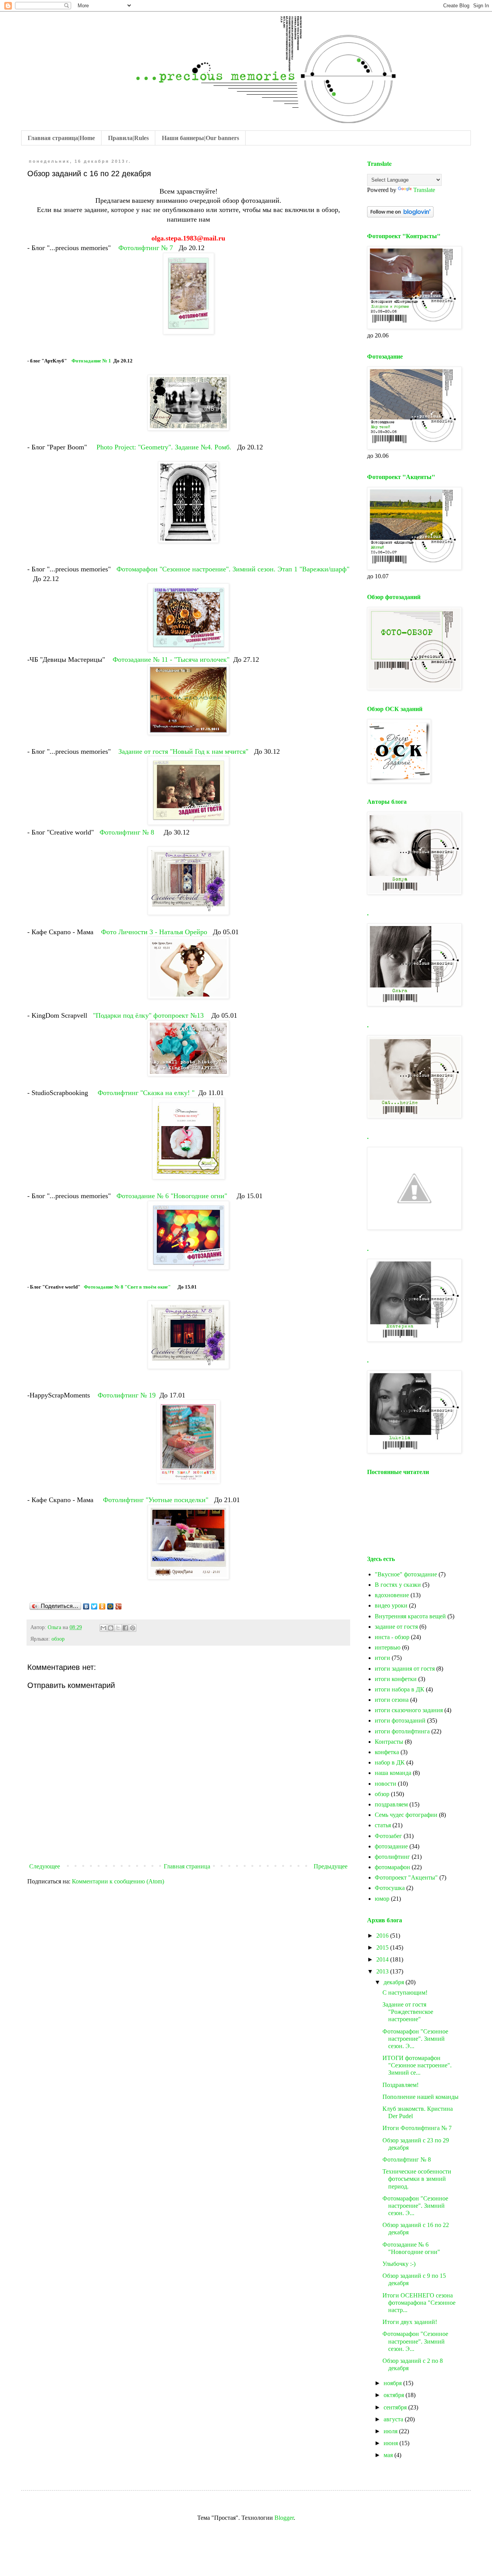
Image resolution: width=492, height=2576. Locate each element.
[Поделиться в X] (118, 1628)
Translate (424, 190)
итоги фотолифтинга (402, 1731)
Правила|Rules (128, 138)
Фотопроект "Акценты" (406, 1877)
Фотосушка (390, 1888)
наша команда (393, 1773)
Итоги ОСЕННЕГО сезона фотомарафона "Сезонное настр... (419, 2303)
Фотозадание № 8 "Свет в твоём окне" (128, 1287)
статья (383, 1825)
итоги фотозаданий (400, 1720)
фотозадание (391, 1846)
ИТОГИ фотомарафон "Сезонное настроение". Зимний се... (417, 2065)
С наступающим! (405, 1993)
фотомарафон (392, 1867)
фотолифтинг (392, 1857)
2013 (383, 1971)
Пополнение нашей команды (421, 2097)
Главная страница (187, 1866)
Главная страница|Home (61, 138)
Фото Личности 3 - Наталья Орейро (155, 932)
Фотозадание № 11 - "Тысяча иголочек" (171, 659)
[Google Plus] (119, 1606)
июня (391, 2443)
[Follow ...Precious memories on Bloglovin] (400, 215)
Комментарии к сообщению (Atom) (118, 1881)
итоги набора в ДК (400, 1689)
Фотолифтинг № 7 (146, 248)
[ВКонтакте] (86, 1606)
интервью (388, 1647)
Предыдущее (331, 1866)
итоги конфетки (396, 1679)
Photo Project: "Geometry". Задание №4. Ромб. (165, 447)
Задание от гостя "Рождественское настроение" (408, 2012)
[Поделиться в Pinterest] (133, 1628)
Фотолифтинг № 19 (127, 1395)
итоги (382, 1658)
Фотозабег (388, 1836)
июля (391, 2431)
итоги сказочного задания (409, 1710)
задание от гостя (396, 1627)
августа (394, 2419)
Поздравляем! (401, 2085)
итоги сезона (392, 1700)
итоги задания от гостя (405, 1669)
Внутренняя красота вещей (410, 1616)
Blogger (284, 2518)
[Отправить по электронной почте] (103, 1628)
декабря (395, 1982)
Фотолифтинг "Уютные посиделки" (157, 1500)
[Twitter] (94, 1606)
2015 (383, 1947)
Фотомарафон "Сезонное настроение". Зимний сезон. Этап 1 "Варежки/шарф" (233, 569)
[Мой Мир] (111, 1606)
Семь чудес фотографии (406, 1815)
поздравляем (391, 1804)
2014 (383, 1959)
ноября (393, 2383)
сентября (396, 2407)
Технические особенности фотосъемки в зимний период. (417, 2179)
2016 (383, 1936)
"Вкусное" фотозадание (406, 1574)
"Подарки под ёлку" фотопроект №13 (148, 1015)
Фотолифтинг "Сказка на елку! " (146, 1093)
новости (386, 1784)
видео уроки (391, 1605)
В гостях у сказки (398, 1585)
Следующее (45, 1866)
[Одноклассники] (102, 1606)
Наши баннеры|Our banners (200, 138)
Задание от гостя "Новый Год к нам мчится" (184, 751)
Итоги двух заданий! (410, 2322)
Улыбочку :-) (399, 2264)
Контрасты (389, 1742)
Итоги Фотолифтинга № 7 (417, 2128)
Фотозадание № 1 (91, 361)
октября (395, 2395)
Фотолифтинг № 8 (128, 832)
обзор (58, 1639)
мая (389, 2455)
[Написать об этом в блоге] (111, 1628)
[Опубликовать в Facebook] (125, 1628)
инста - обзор (392, 1637)
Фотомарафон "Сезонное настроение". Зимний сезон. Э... (415, 2039)
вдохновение (392, 1595)
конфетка (387, 1752)
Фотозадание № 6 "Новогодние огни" (173, 1196)
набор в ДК (390, 1762)
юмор (382, 1899)
